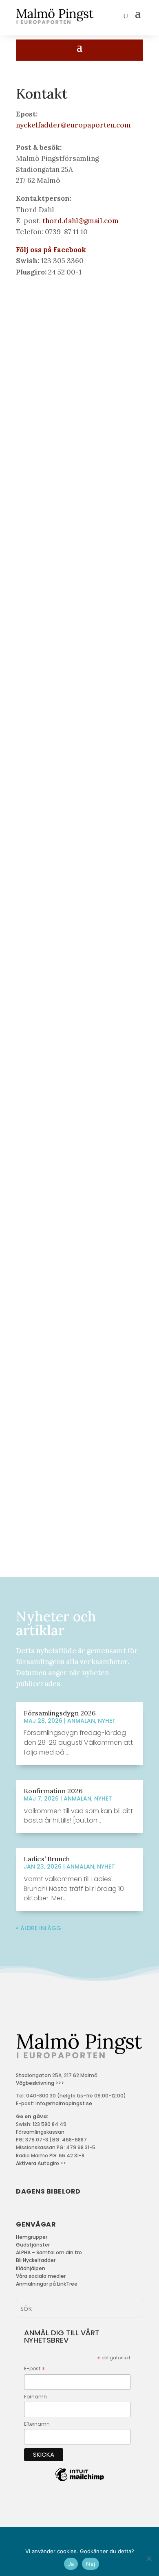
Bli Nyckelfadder (36, 2260)
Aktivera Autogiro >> (41, 2163)
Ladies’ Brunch (47, 1859)
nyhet (107, 1721)
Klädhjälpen (31, 2268)
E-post (35, 2369)
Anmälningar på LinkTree (47, 2284)
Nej (91, 2564)
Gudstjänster (33, 2245)
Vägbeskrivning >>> (40, 2083)
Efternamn (37, 2424)
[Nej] (149, 2558)
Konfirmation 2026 (53, 1791)
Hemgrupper (32, 2237)
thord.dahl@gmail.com (81, 221)
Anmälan (81, 1721)
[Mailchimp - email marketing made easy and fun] (79, 2481)
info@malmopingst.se (64, 2103)
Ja (71, 2564)
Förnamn (35, 2397)
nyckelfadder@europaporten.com (73, 125)
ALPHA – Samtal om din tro (49, 2252)
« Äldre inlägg (39, 1928)
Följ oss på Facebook (51, 250)
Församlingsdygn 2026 (60, 1713)
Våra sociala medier (41, 2276)
